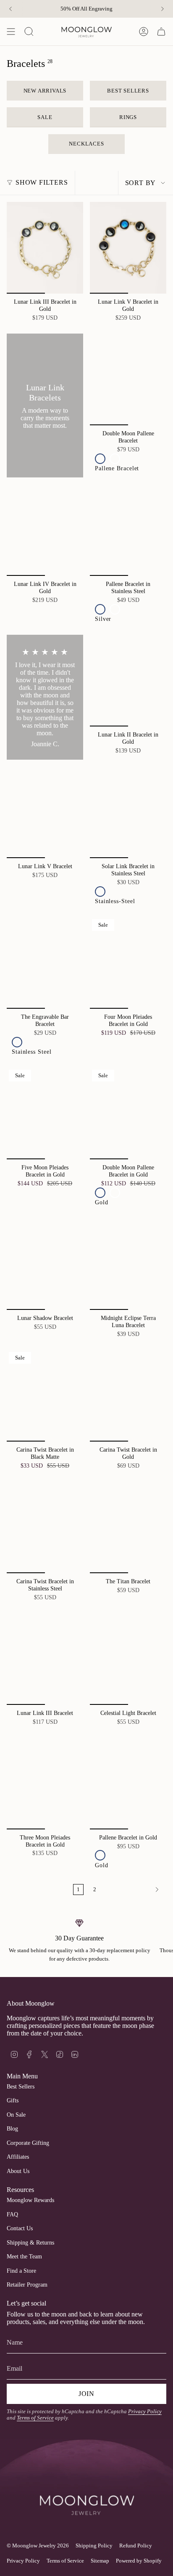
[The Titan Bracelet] (128, 1527)
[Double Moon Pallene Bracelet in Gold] (128, 1113)
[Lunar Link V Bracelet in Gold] (128, 248)
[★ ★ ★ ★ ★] (45, 697)
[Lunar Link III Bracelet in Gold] (45, 248)
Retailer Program (27, 2285)
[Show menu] (11, 32)
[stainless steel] (17, 1042)
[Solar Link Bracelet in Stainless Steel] (128, 812)
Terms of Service (35, 2418)
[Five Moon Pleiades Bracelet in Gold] (45, 1113)
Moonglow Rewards (30, 2200)
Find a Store (21, 2271)
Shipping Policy (94, 2546)
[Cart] (161, 32)
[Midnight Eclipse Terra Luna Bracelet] (128, 1264)
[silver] (100, 609)
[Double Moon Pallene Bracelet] (128, 379)
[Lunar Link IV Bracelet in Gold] (45, 530)
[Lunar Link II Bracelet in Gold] (128, 681)
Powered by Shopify (139, 2561)
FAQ (12, 2214)
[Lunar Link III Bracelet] (45, 1659)
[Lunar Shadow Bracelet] (45, 1264)
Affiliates (18, 2157)
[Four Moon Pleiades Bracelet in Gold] (128, 963)
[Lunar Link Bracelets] (45, 405)
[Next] (163, 9)
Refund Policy (136, 2546)
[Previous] (10, 9)
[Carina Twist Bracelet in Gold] (128, 1396)
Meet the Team (24, 2257)
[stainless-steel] (100, 892)
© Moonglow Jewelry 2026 (38, 2546)
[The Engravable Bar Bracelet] (45, 963)
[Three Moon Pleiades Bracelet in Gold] (45, 1783)
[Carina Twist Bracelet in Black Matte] (45, 1396)
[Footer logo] (86, 2489)
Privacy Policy (145, 2412)
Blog (12, 2129)
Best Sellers (21, 2087)
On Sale (16, 2115)
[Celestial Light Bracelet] (128, 1659)
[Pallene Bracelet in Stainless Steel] (128, 530)
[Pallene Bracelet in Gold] (128, 1783)
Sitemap (100, 2561)
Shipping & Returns (30, 2243)
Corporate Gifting (28, 2143)
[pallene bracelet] (100, 459)
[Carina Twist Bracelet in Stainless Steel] (45, 1527)
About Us (18, 2171)
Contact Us (20, 2228)
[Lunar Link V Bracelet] (45, 812)
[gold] (115, 459)
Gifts (13, 2100)
